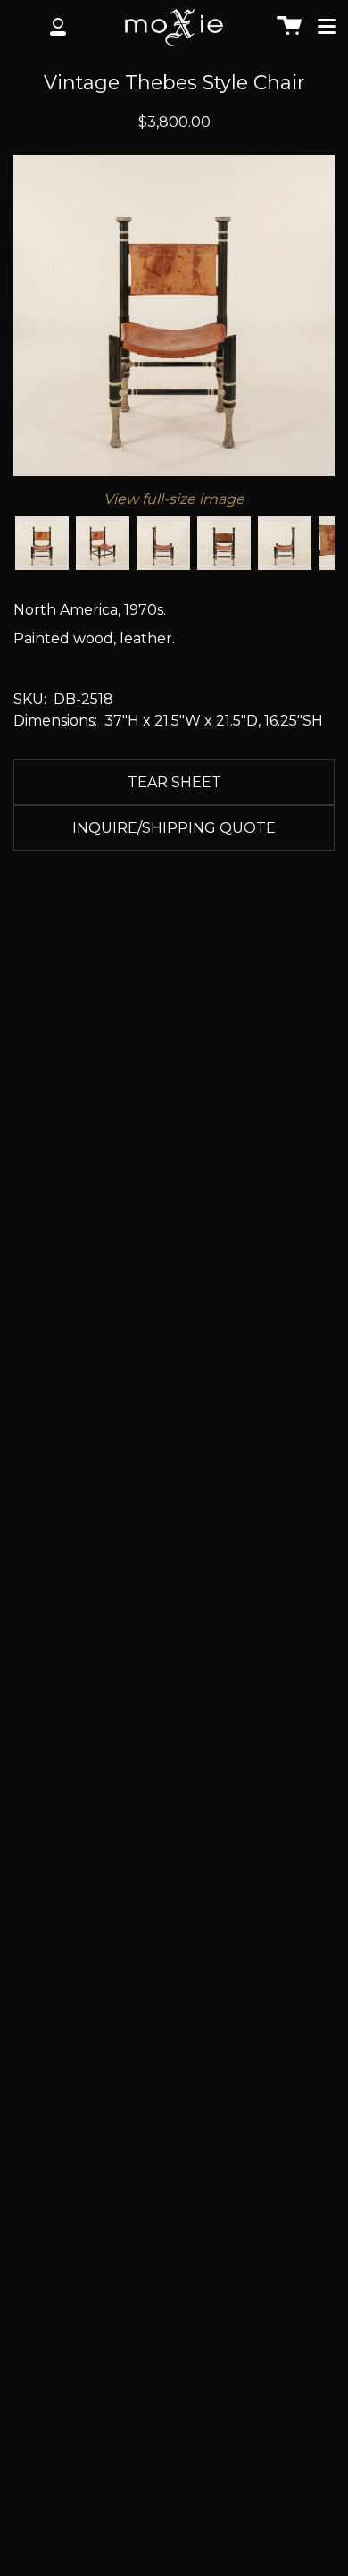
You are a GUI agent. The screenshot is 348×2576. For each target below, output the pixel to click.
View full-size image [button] (174, 499)
